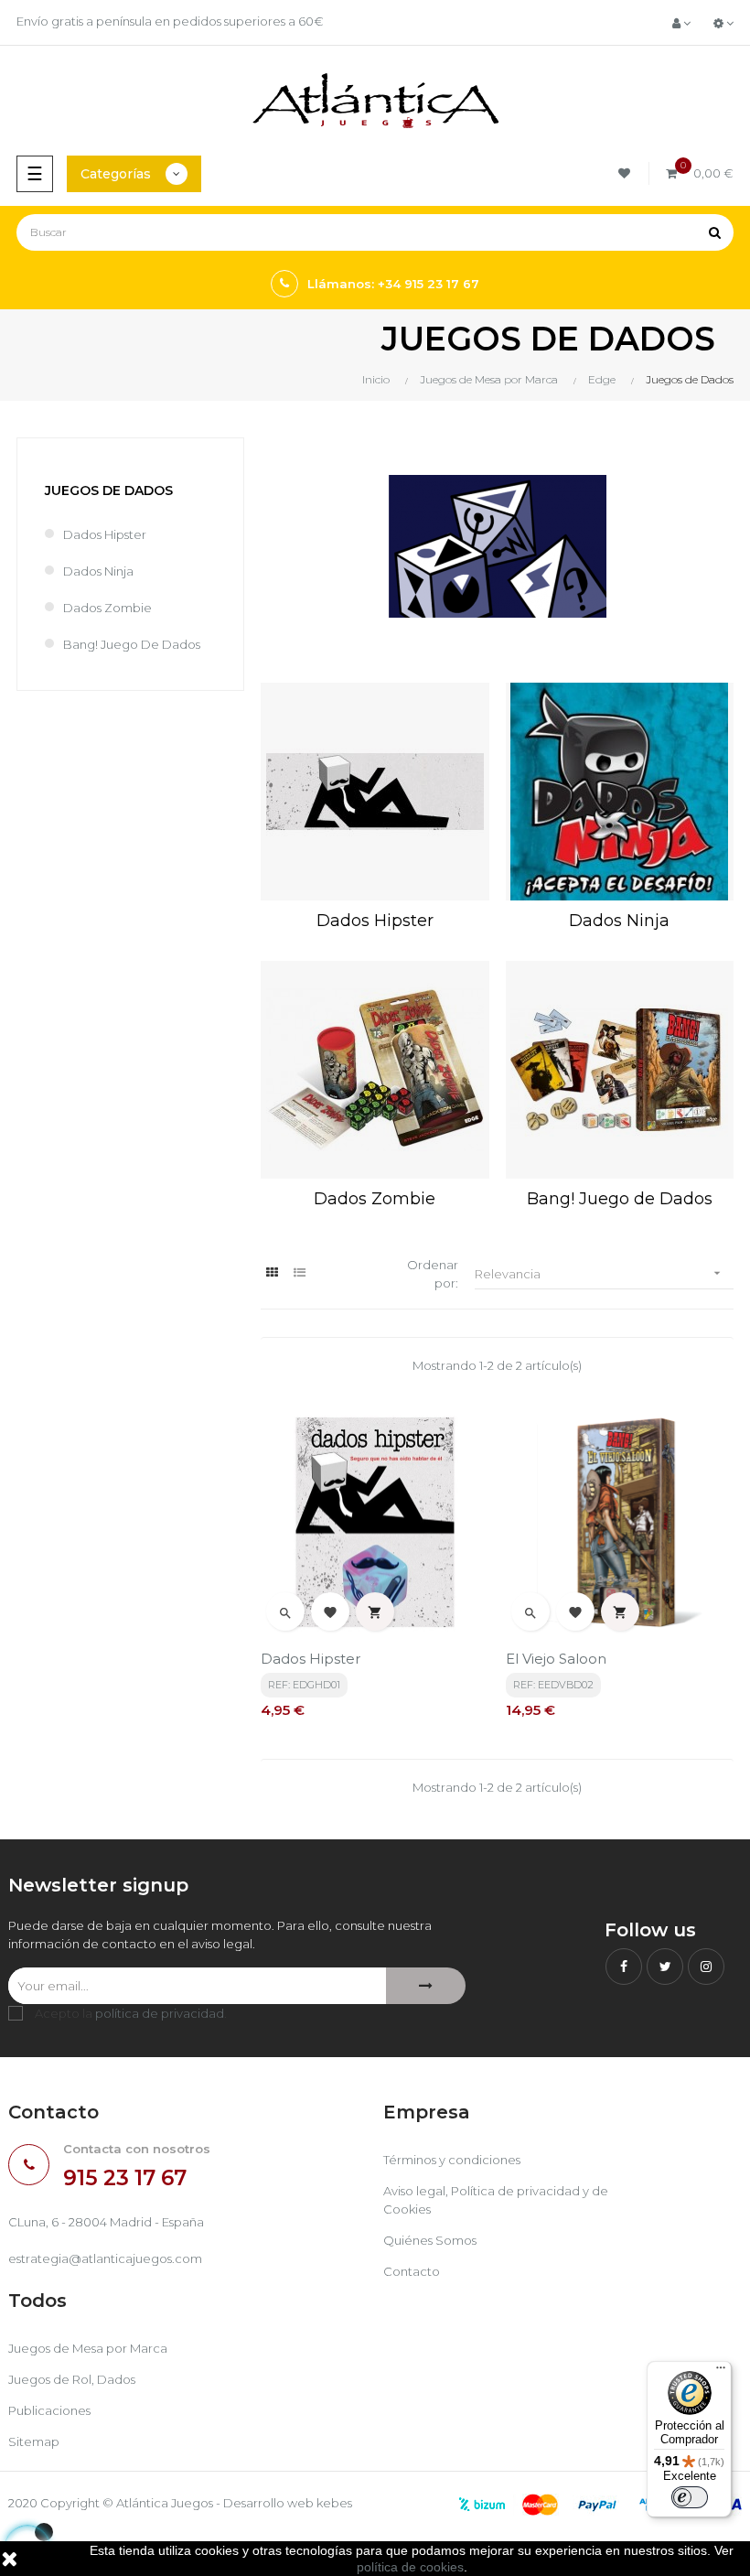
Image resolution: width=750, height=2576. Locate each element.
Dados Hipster (105, 534)
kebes (334, 2503)
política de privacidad (160, 2013)
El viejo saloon (556, 1659)
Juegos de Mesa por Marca (88, 2348)
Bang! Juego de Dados (132, 644)
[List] (300, 1272)
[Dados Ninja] (620, 792)
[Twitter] (665, 1967)
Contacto (412, 2271)
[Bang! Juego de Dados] (620, 1070)
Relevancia (600, 1273)
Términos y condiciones (452, 2160)
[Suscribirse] (426, 1986)
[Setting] (723, 23)
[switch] (690, 2497)
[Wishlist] (627, 173)
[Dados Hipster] (375, 792)
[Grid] (272, 1272)
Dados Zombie (107, 608)
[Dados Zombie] (375, 1070)
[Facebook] (624, 1967)
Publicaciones (49, 2410)
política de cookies (410, 2567)
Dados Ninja (98, 571)
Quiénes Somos (430, 2240)
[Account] (681, 23)
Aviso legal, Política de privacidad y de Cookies (496, 2200)
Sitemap (34, 2441)
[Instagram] (706, 1967)
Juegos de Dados (109, 490)
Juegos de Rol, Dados (72, 2379)
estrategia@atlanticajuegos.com (105, 2258)
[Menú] (721, 2372)
